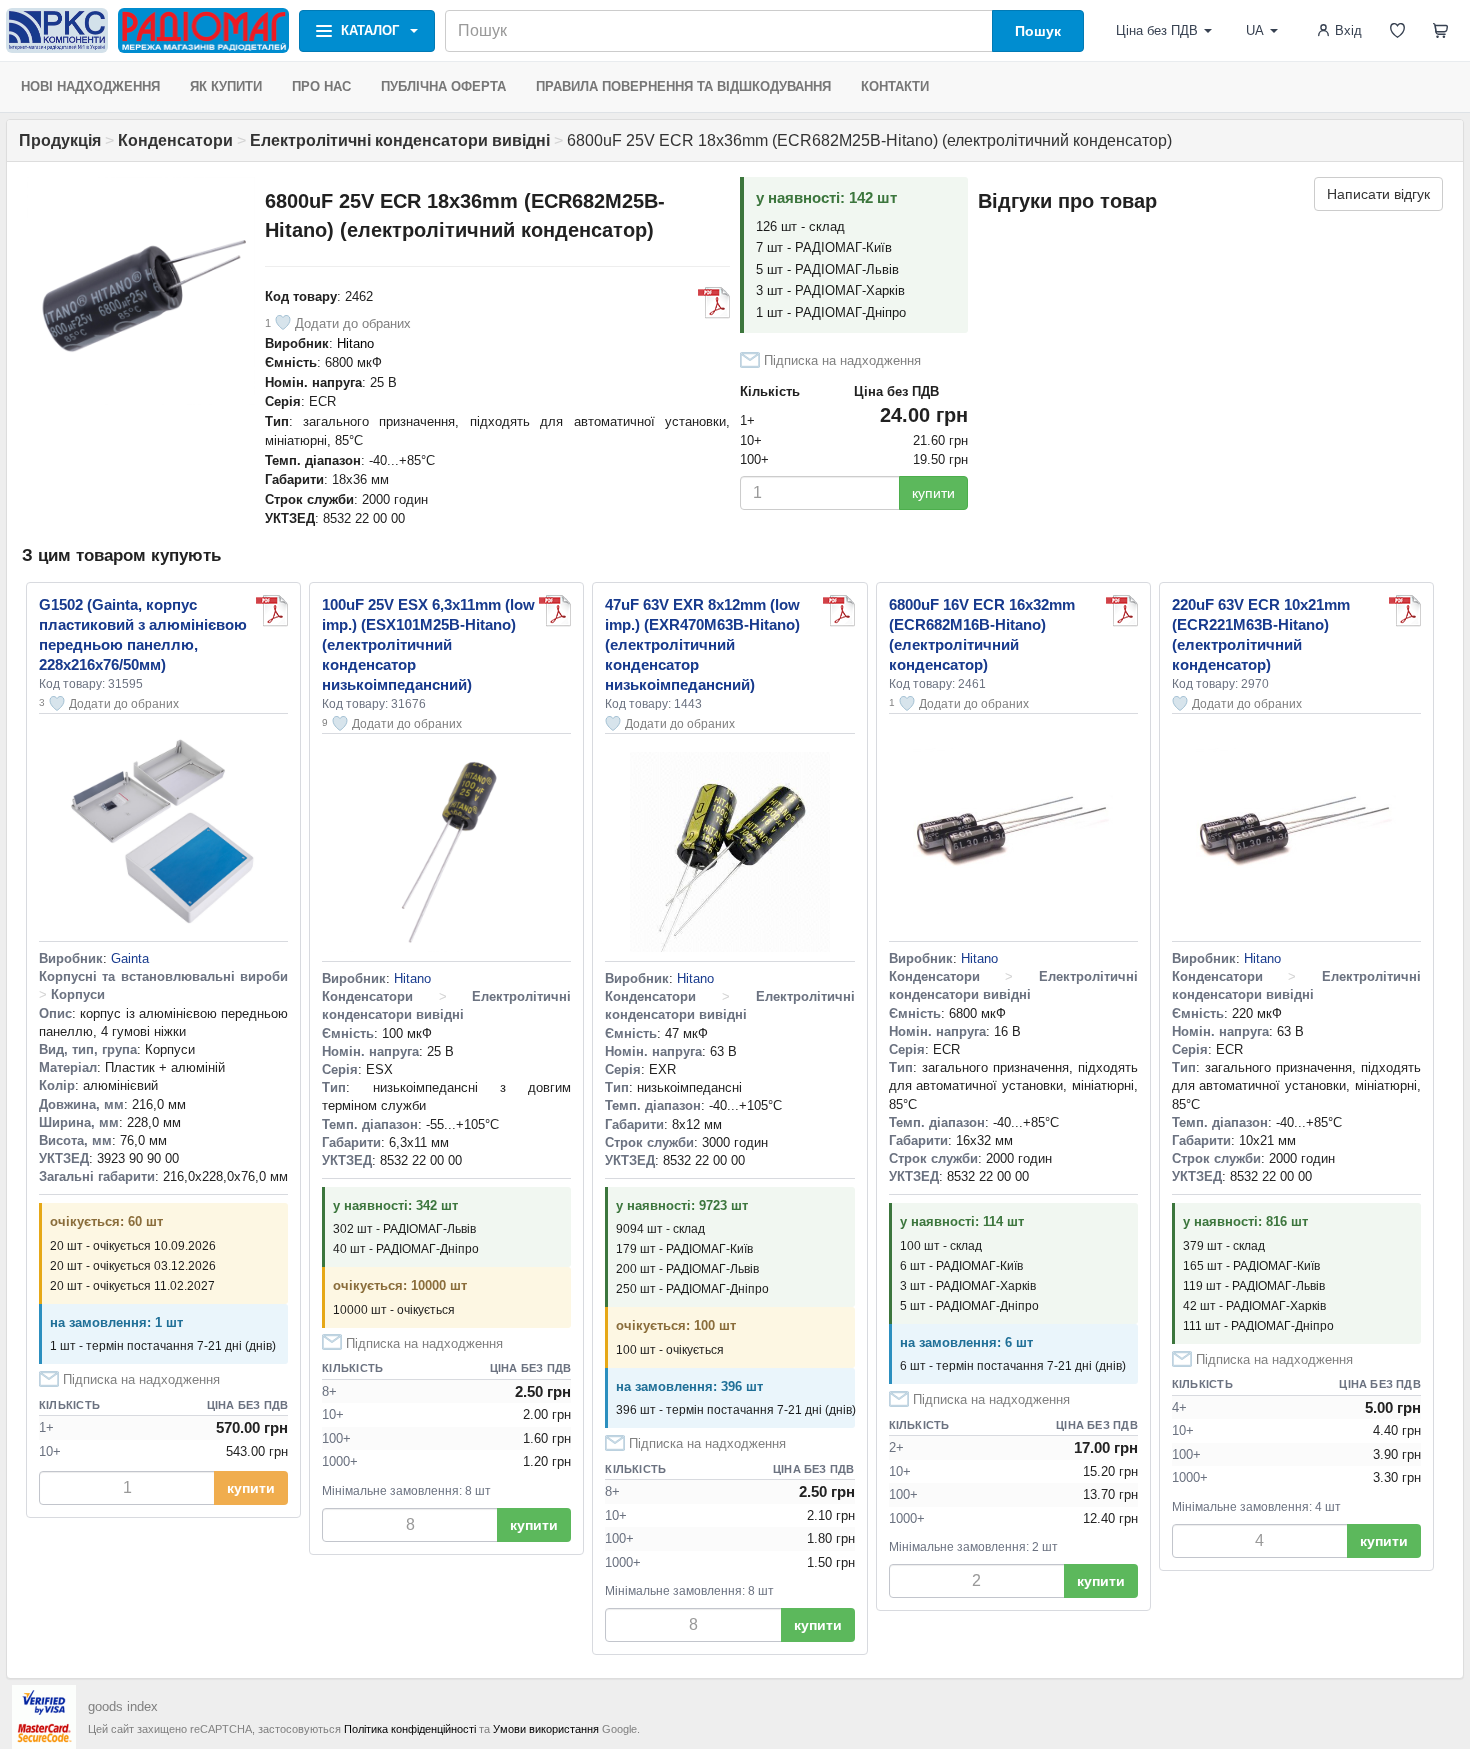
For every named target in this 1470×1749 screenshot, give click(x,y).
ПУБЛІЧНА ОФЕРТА (443, 86)
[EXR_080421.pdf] (839, 611)
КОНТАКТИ (895, 86)
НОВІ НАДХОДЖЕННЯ (90, 86)
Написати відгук (1378, 194)
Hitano (355, 343)
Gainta (130, 958)
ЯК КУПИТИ (226, 86)
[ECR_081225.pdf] (714, 303)
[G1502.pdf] (272, 611)
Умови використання (546, 1729)
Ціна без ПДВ (1157, 30)
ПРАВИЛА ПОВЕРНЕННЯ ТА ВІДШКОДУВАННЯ (683, 86)
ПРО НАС (321, 86)
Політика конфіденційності (410, 1729)
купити (933, 493)
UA (1255, 30)
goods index (123, 1706)
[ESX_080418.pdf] (555, 611)
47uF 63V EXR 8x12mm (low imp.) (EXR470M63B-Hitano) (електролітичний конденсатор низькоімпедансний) (702, 644)
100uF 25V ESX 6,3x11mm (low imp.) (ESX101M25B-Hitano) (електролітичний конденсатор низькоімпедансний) (428, 644)
